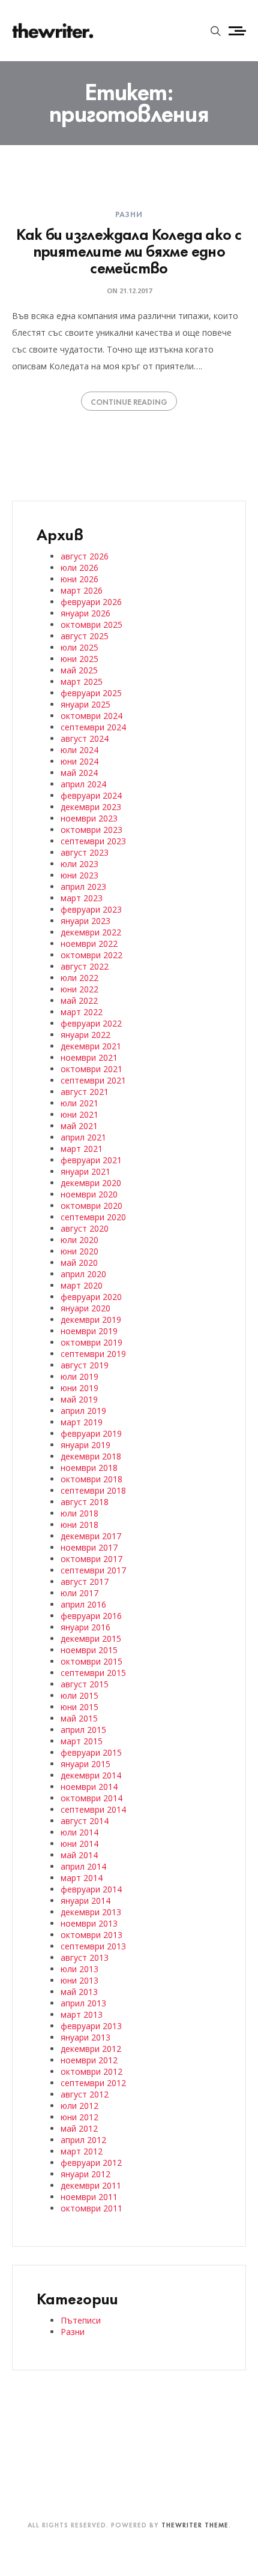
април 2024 (83, 784)
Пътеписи (81, 2320)
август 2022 (85, 966)
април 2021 (83, 1137)
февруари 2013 (91, 2026)
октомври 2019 (91, 1342)
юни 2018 (79, 1525)
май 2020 (79, 1263)
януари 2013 (85, 2037)
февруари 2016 (91, 1616)
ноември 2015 (89, 1650)
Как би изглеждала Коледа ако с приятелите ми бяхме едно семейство (129, 250)
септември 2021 (93, 1080)
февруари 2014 (91, 1889)
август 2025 (85, 636)
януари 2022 (85, 1035)
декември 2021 (91, 1046)
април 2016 (83, 1604)
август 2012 (85, 2094)
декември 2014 (91, 1775)
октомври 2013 (91, 1935)
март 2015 (82, 1741)
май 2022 (79, 1000)
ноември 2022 (89, 944)
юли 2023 (79, 864)
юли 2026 (79, 568)
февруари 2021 (91, 1160)
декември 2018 (91, 1456)
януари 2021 (85, 1171)
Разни (129, 213)
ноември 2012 (89, 2060)
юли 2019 (79, 1376)
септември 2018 (93, 1490)
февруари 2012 (91, 2163)
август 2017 (85, 1582)
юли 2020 (79, 1240)
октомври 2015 (91, 1661)
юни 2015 (79, 1707)
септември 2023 (93, 841)
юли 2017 (79, 1593)
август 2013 (85, 1957)
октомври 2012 (91, 2071)
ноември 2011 (89, 2197)
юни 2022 (79, 989)
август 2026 (85, 556)
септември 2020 (93, 1217)
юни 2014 (79, 1844)
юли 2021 (79, 1103)
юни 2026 (79, 579)
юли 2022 (79, 978)
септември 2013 (93, 1946)
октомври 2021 (91, 1069)
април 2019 (83, 1411)
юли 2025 (79, 647)
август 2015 (85, 1684)
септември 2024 (93, 727)
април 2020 (83, 1274)
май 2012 (79, 2128)
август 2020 (85, 1228)
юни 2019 (79, 1388)
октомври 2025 (91, 625)
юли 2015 (79, 1695)
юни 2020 (79, 1251)
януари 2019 (85, 1445)
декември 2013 (91, 1912)
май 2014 (79, 1855)
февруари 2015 (91, 1752)
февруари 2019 (91, 1433)
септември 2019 (93, 1354)
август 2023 (85, 852)
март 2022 (82, 1012)
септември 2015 (93, 1673)
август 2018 (85, 1502)
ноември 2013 (89, 1923)
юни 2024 (79, 761)
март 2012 (82, 2151)
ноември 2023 (89, 818)
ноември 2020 (89, 1194)
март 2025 (82, 681)
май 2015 (79, 1718)
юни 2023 (79, 875)
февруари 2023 (91, 909)
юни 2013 (79, 1980)
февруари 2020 (91, 1297)
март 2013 (82, 2014)
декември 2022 (91, 932)
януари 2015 (85, 1764)
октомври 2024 (91, 716)
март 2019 (82, 1422)
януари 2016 (85, 1627)
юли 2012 (79, 2106)
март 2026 (82, 590)
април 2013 (83, 2003)
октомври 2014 (91, 1798)
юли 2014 (79, 1832)
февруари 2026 (91, 602)
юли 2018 (79, 1513)
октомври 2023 (91, 830)
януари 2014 (85, 1901)
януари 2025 (85, 704)
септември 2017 (93, 1570)
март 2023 (82, 898)
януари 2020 (85, 1308)
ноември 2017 (89, 1547)
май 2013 (79, 1992)
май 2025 (79, 670)
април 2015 (83, 1730)
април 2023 (83, 887)
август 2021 (85, 1092)
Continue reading (129, 401)
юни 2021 (79, 1114)
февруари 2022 (91, 1023)
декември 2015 (91, 1638)
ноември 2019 (89, 1331)
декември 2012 (91, 2049)
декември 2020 (91, 1183)
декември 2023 (91, 807)
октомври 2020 (91, 1206)
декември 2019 (91, 1319)
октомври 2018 (91, 1479)
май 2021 (79, 1126)
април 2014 (83, 1866)
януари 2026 (85, 613)
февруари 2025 (91, 693)
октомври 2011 (91, 2208)
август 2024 (85, 738)
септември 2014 (93, 1809)
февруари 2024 (91, 795)
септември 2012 (93, 2083)
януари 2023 (85, 921)
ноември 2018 (89, 1468)
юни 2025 (79, 659)
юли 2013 (79, 1969)
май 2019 (79, 1399)
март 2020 (82, 1285)
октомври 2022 (91, 955)
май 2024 (79, 773)
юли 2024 (79, 750)
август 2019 (85, 1365)
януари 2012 (85, 2174)
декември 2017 (91, 1536)
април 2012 (83, 2140)
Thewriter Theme (195, 2524)
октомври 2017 (91, 1559)
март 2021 (82, 1149)
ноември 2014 (89, 1787)
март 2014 (82, 1878)
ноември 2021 (89, 1057)
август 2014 (85, 1821)
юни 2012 (79, 2117)
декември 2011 (91, 2185)
